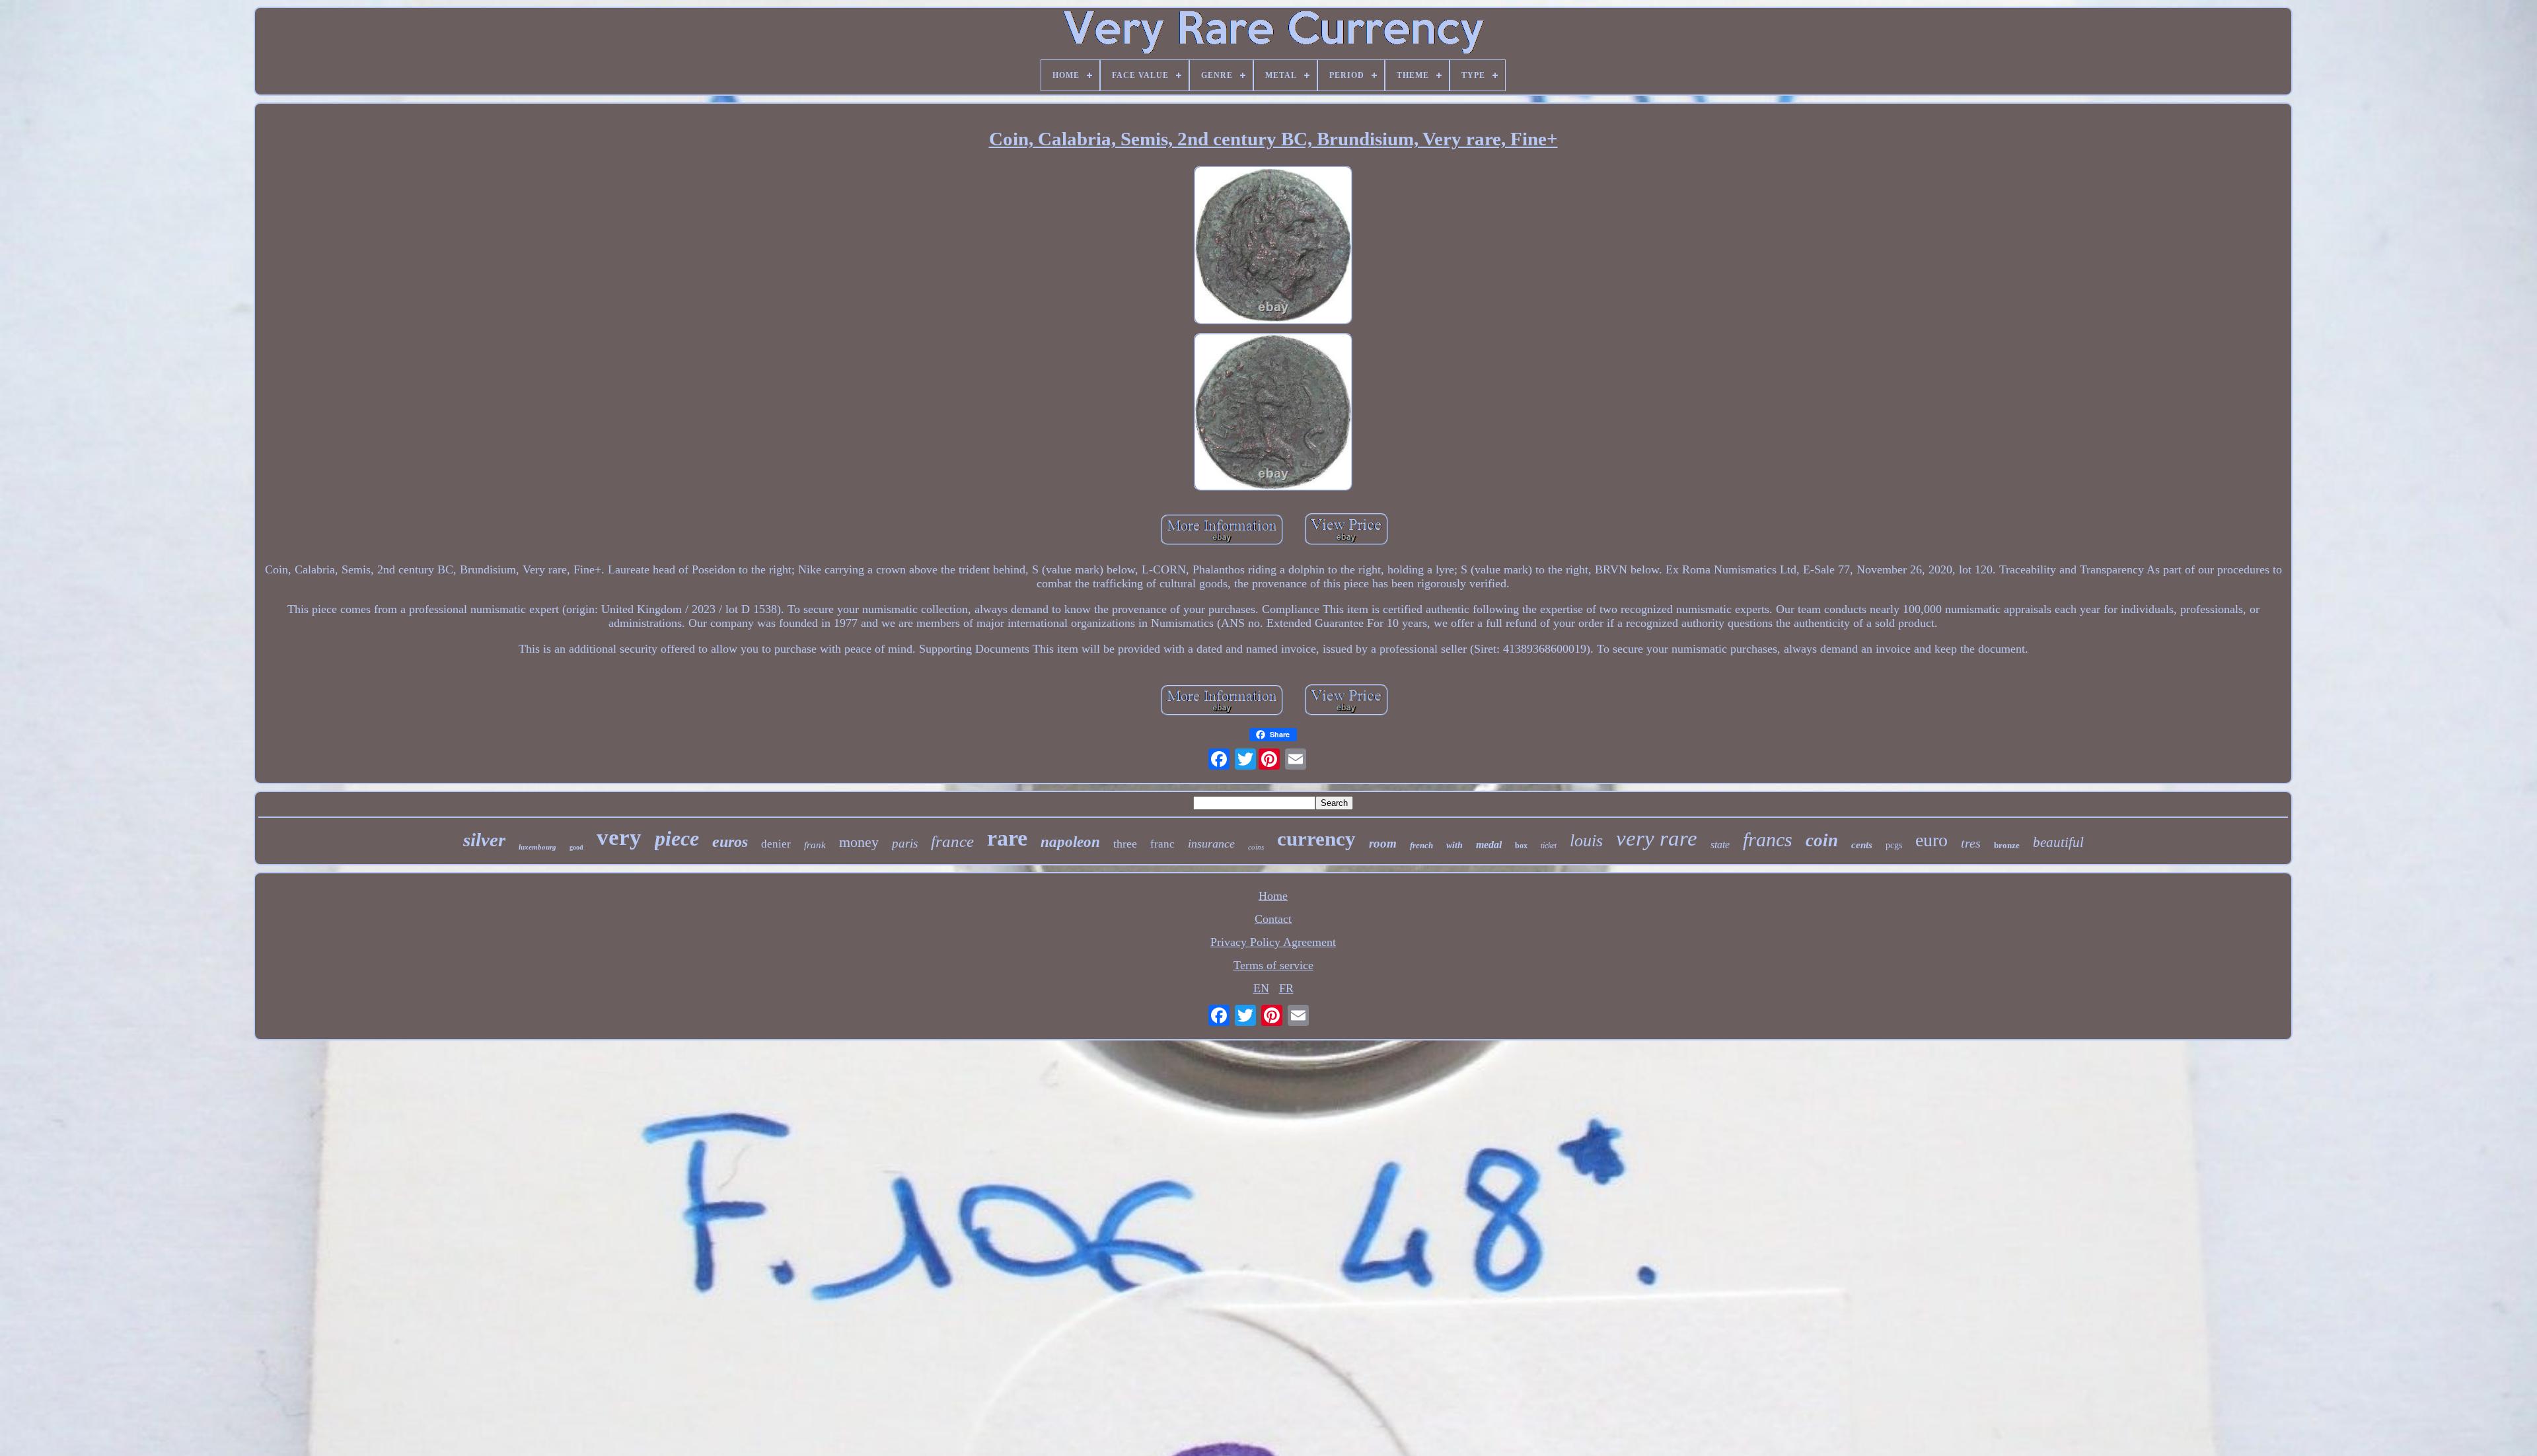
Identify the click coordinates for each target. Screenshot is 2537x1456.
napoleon (1070, 842)
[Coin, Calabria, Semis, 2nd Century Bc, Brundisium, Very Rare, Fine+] (1273, 247)
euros (730, 842)
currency (1316, 839)
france (952, 841)
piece (677, 838)
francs (1768, 839)
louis (1586, 841)
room (1383, 843)
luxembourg (537, 847)
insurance (1211, 844)
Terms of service (1273, 965)
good (576, 847)
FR (1286, 988)
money (859, 842)
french (1421, 845)
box (1521, 846)
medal (1489, 845)
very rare (1657, 838)
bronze (2007, 845)
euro (1931, 840)
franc (1162, 844)
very (619, 837)
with (1454, 845)
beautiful (2058, 842)
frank (815, 845)
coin (1822, 840)
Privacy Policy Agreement (1273, 942)
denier (776, 844)
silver (484, 840)
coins (1256, 847)
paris (905, 843)
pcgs (1894, 845)
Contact (1273, 919)
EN (1261, 988)
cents (1862, 845)
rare (1007, 838)
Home (1273, 896)
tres (1971, 843)
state (1720, 845)
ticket (1549, 846)
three (1125, 844)
